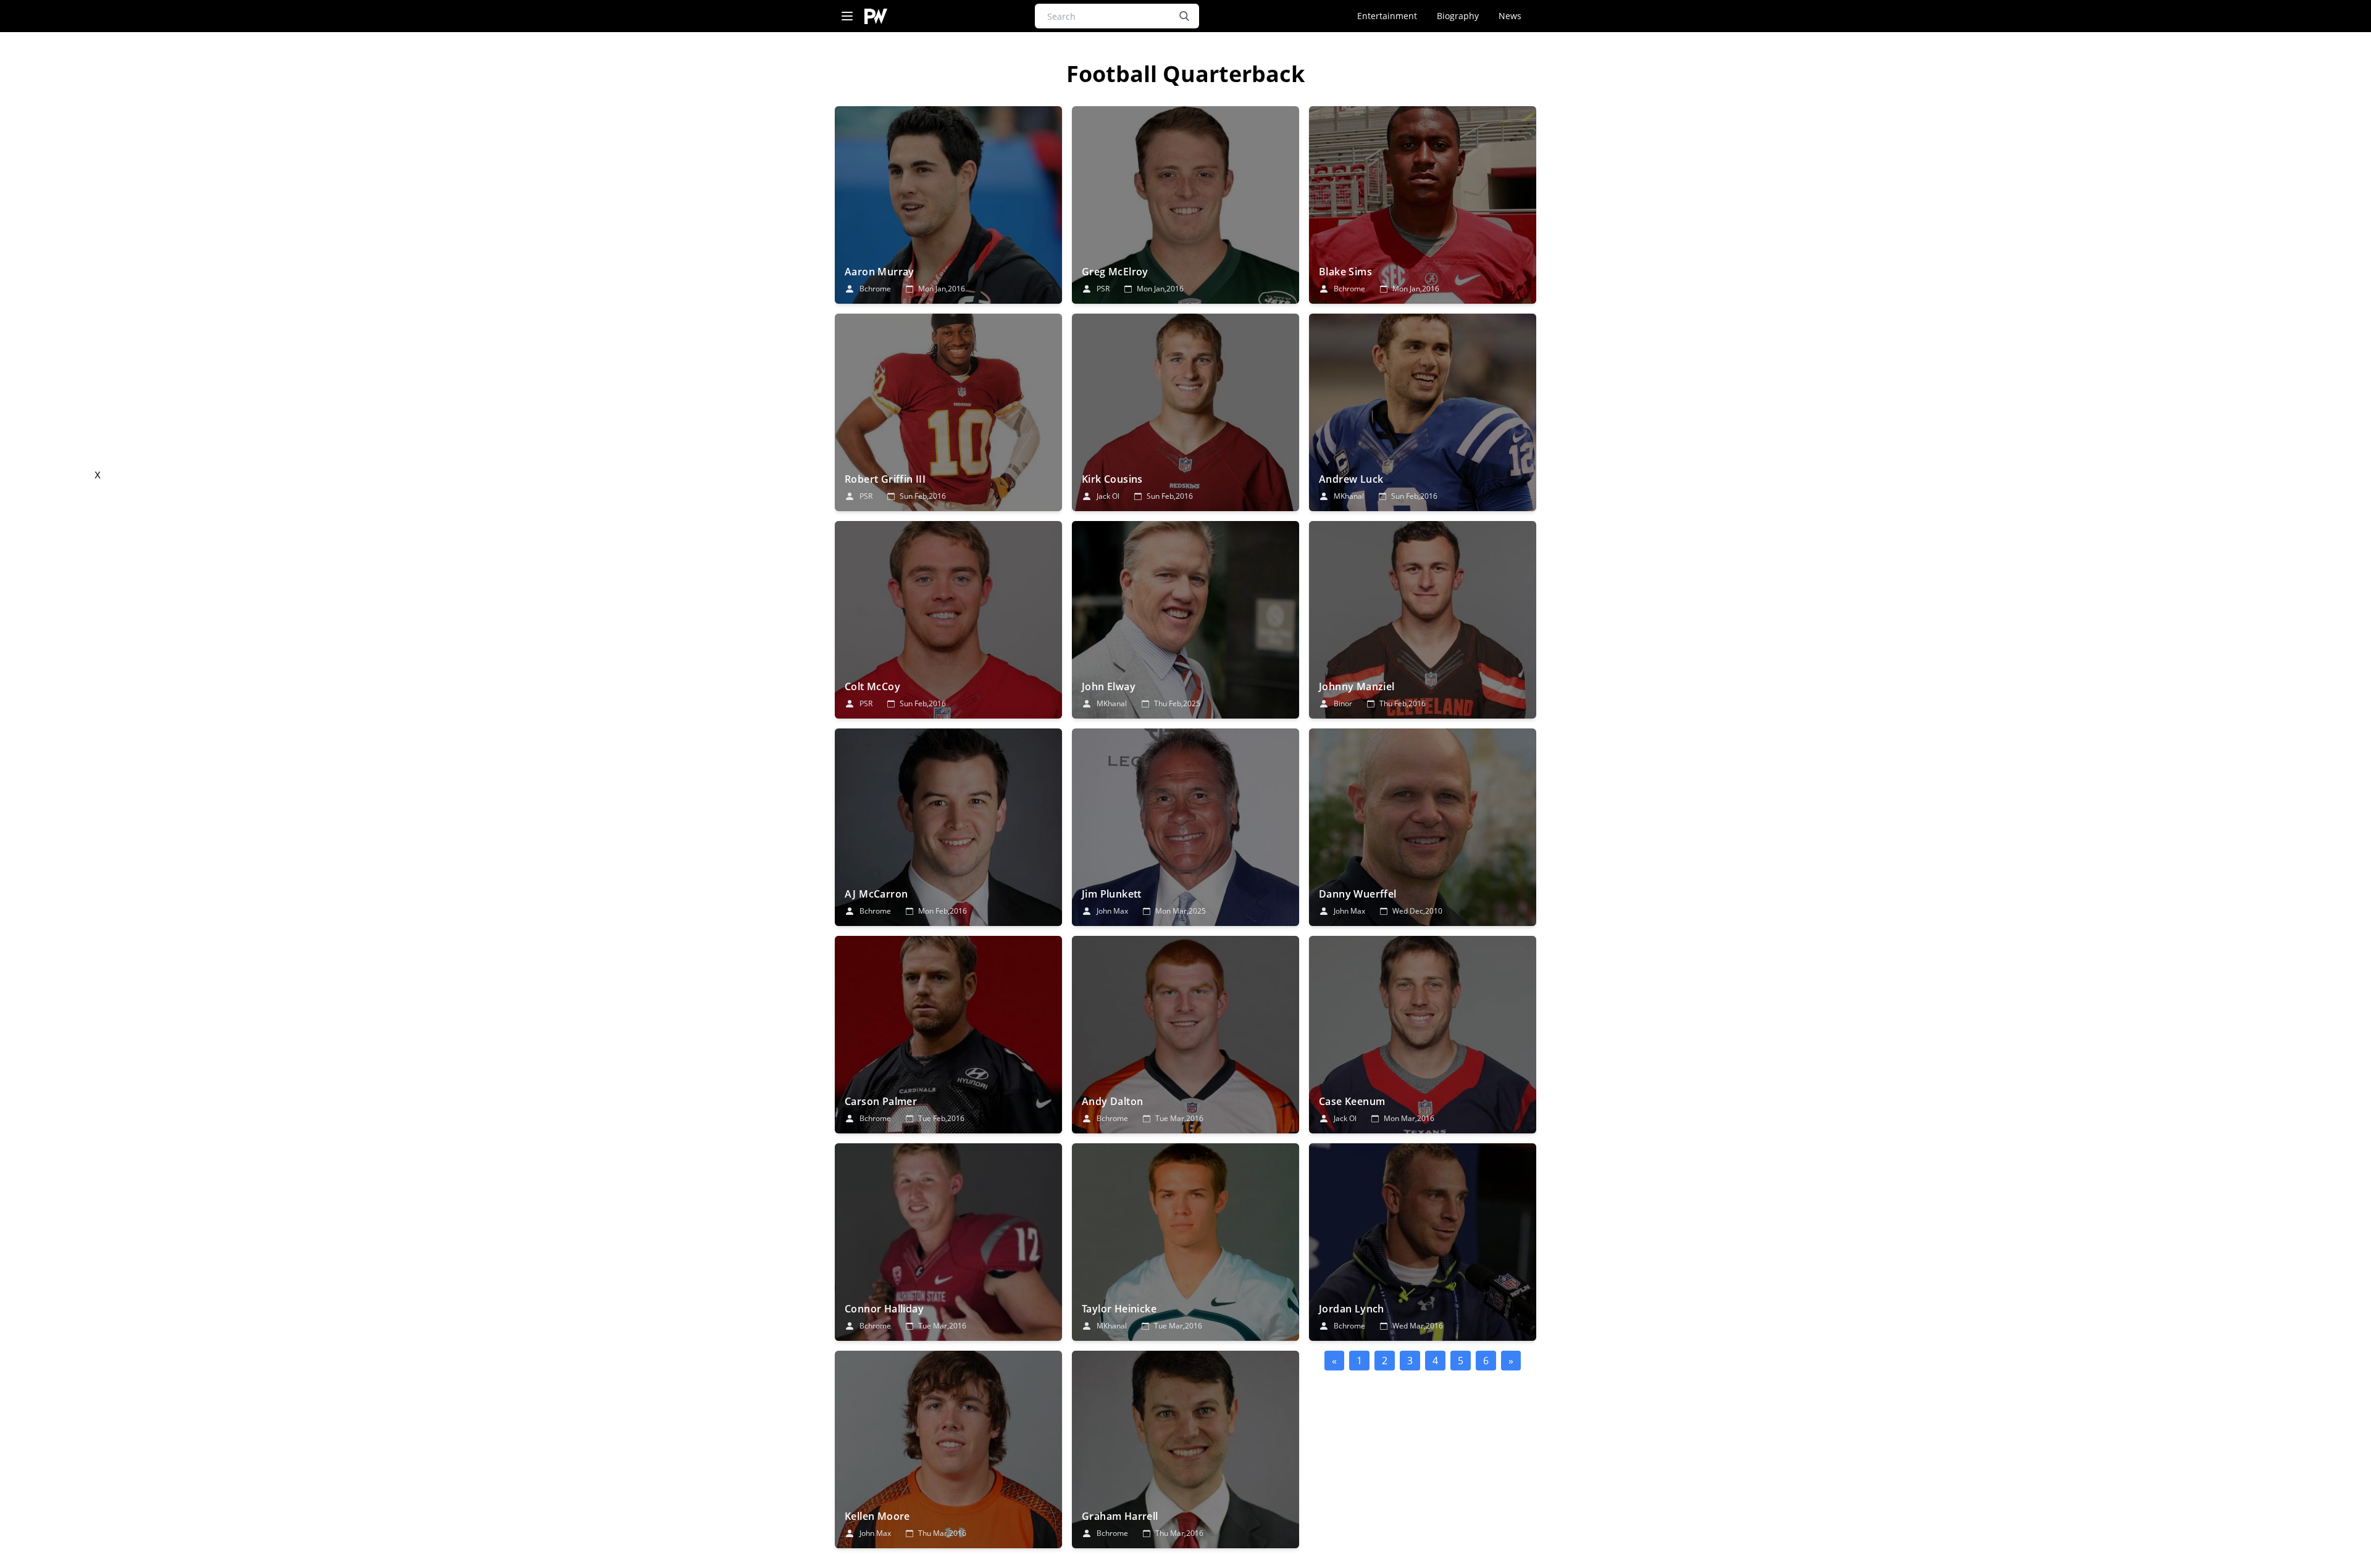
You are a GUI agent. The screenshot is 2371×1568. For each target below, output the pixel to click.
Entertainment (1387, 16)
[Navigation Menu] (847, 16)
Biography (1458, 16)
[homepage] (876, 16)
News (1510, 16)
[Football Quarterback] (948, 205)
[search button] (1184, 16)
